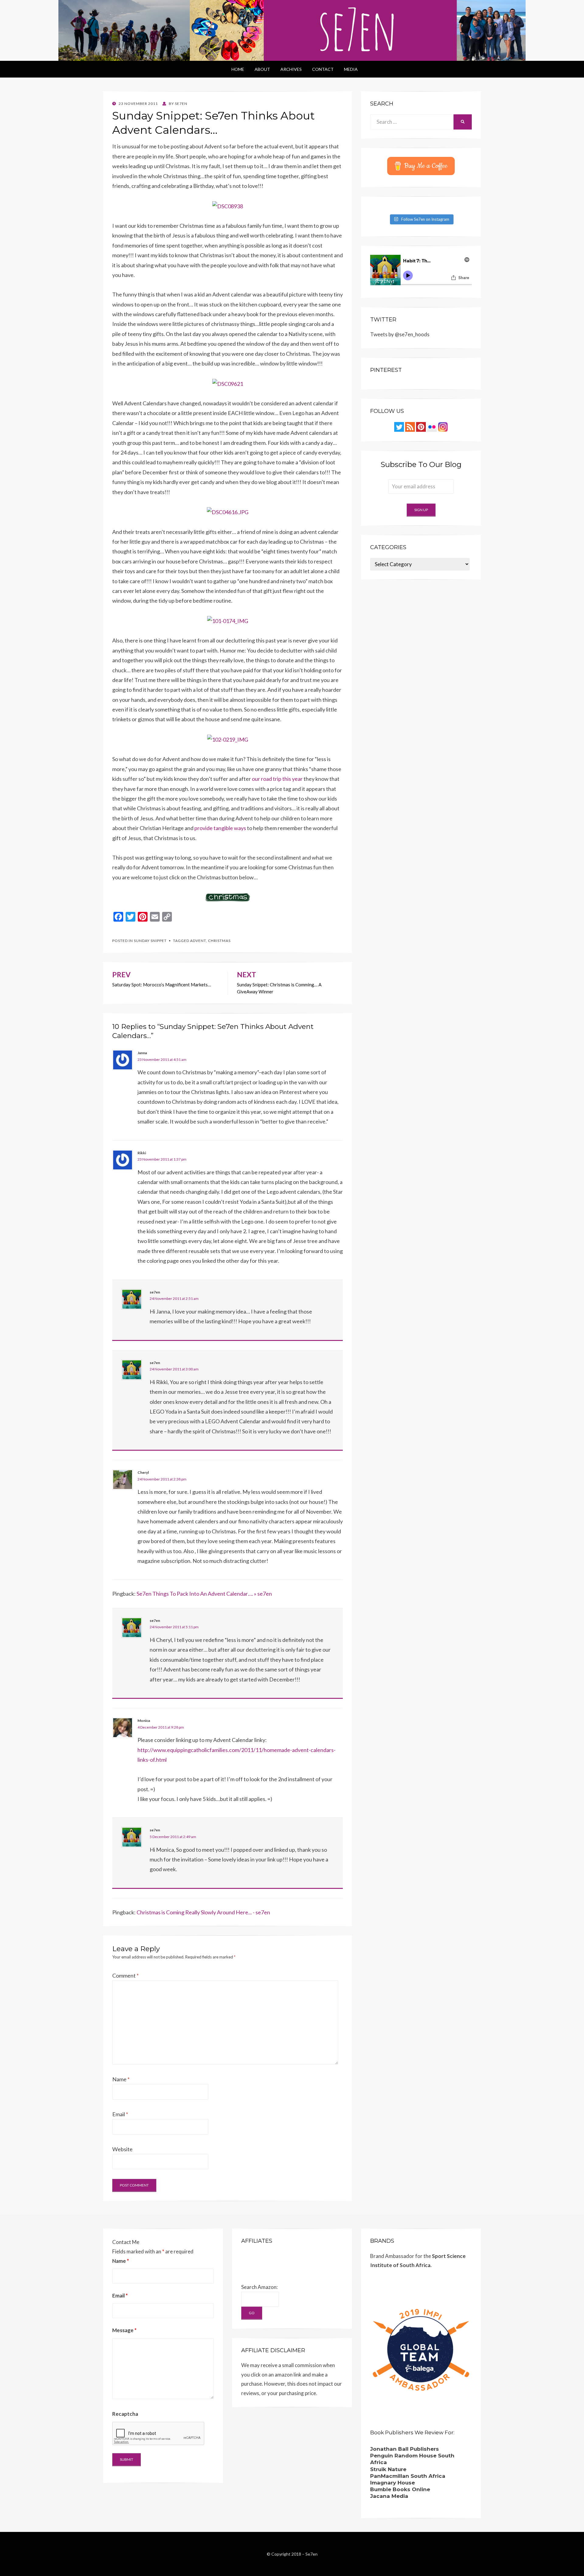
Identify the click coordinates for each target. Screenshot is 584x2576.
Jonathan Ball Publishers (405, 2449)
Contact (323, 69)
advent (198, 941)
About (262, 69)
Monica (144, 1721)
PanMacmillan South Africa (408, 2476)
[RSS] (410, 426)
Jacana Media (389, 2496)
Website (122, 2149)
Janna (142, 1053)
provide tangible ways (220, 828)
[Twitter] (399, 426)
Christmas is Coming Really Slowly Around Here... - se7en (203, 1912)
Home (238, 69)
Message (124, 2330)
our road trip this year (277, 779)
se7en (155, 1292)
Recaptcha (125, 2414)
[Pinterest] (421, 426)
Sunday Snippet (150, 941)
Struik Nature (388, 2469)
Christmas (219, 941)
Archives (291, 69)
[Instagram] (443, 426)
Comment (125, 1975)
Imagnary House (393, 2483)
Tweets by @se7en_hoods (400, 334)
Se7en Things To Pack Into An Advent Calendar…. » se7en (204, 1594)
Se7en (311, 2554)
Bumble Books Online (400, 2489)
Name (121, 2079)
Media (351, 69)
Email (120, 2114)
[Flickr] (432, 426)
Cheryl (143, 1472)
